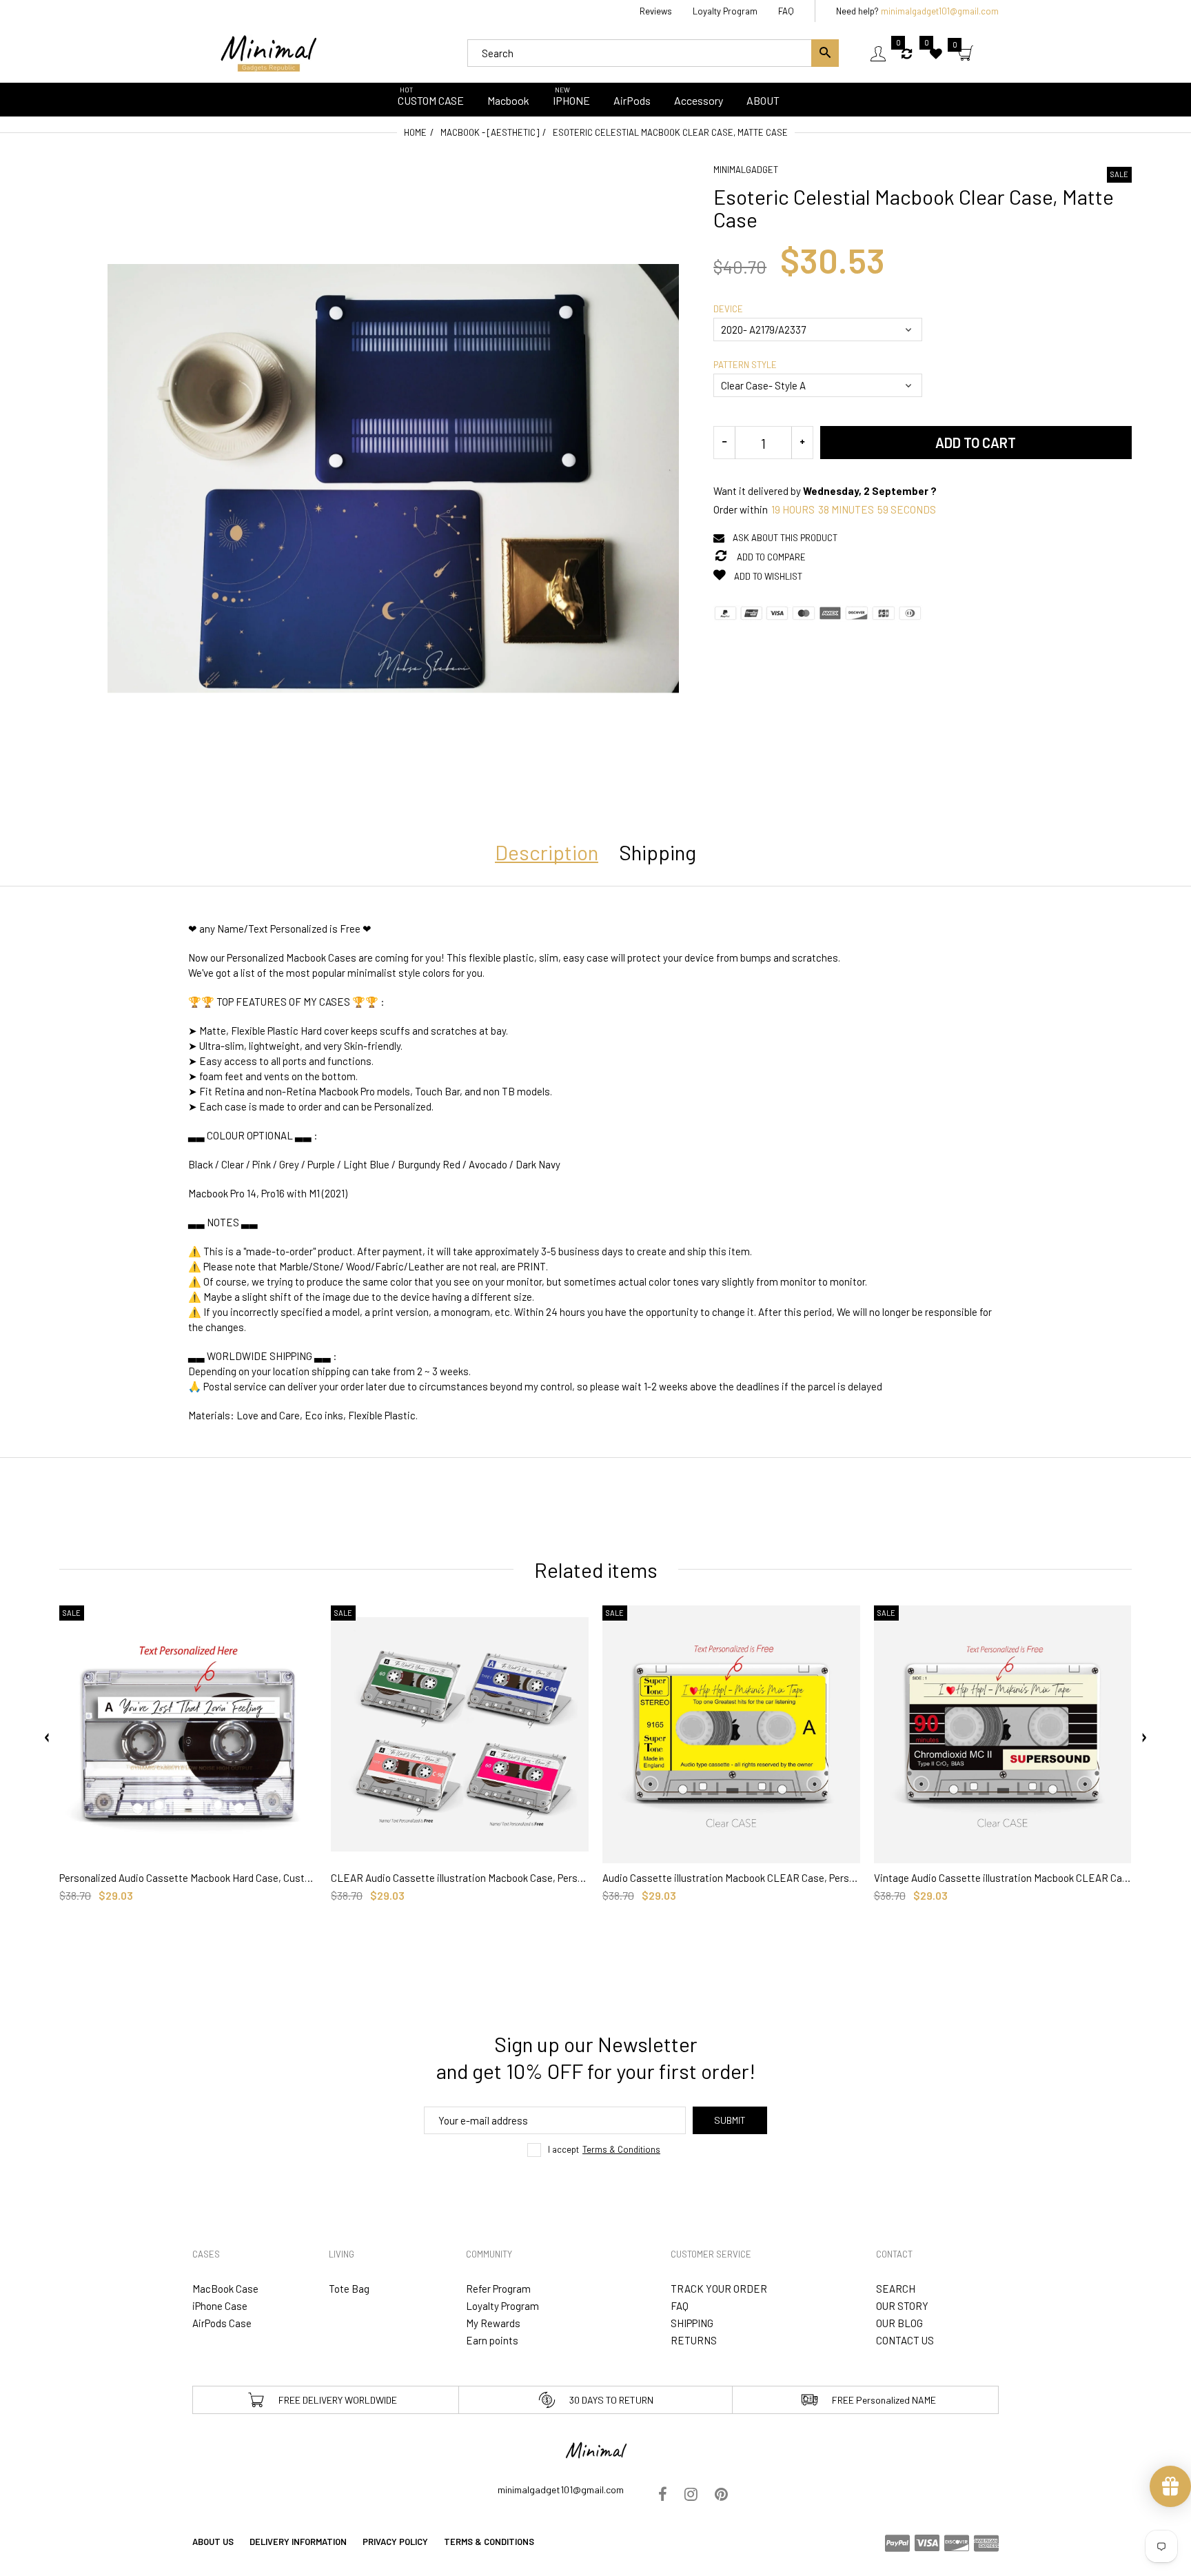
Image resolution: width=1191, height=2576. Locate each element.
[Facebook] (663, 2495)
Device (728, 309)
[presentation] (47, 1738)
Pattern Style (745, 365)
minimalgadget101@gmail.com (940, 11)
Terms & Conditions (621, 2149)
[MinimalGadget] (268, 52)
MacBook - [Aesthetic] (490, 132)
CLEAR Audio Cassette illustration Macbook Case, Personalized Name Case (460, 1878)
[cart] (966, 54)
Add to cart (976, 443)
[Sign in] (878, 53)
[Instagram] (691, 2495)
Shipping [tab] (658, 852)
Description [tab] (547, 852)
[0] (908, 53)
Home (415, 132)
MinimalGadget (746, 170)
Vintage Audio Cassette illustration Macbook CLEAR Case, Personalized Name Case (1003, 1878)
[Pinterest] (721, 2495)
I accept (604, 2149)
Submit (730, 2120)
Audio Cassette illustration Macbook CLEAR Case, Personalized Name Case (731, 1878)
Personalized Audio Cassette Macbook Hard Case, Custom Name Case (188, 1878)
